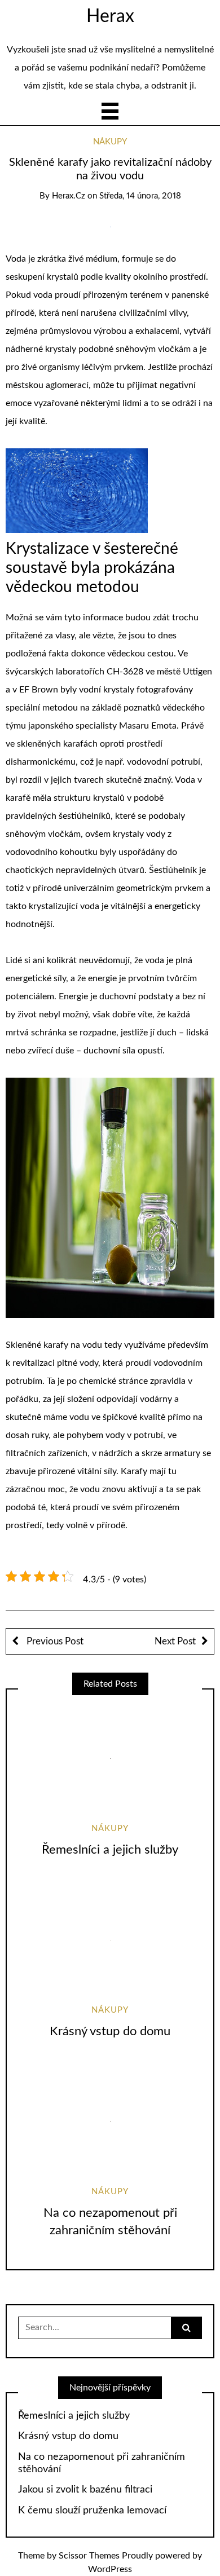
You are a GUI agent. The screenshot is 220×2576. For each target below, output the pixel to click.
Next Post (175, 1641)
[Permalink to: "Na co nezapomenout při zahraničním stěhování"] (110, 2122)
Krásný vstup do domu (110, 2031)
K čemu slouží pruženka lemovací (92, 2511)
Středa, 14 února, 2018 (140, 196)
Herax (110, 16)
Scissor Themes (89, 2556)
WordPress (110, 2569)
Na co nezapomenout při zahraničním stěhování (102, 2463)
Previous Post (54, 1641)
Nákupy (110, 142)
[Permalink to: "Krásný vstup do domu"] (110, 1940)
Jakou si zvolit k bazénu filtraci (85, 2490)
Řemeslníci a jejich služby (110, 1850)
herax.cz (69, 196)
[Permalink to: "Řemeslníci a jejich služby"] (110, 1758)
